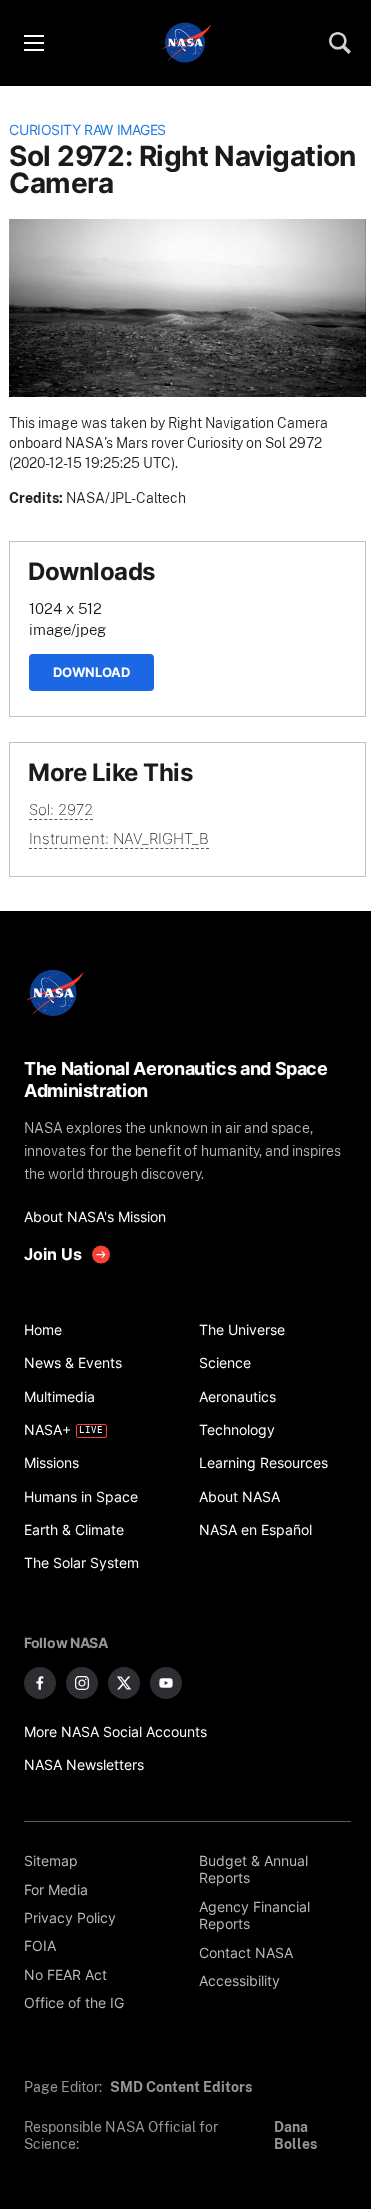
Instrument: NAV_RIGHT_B (119, 838)
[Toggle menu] (33, 43)
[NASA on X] (124, 1683)
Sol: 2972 (61, 809)
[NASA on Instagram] (82, 1683)
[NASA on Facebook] (40, 1683)
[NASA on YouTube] (166, 1683)
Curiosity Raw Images (87, 130)
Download (91, 672)
